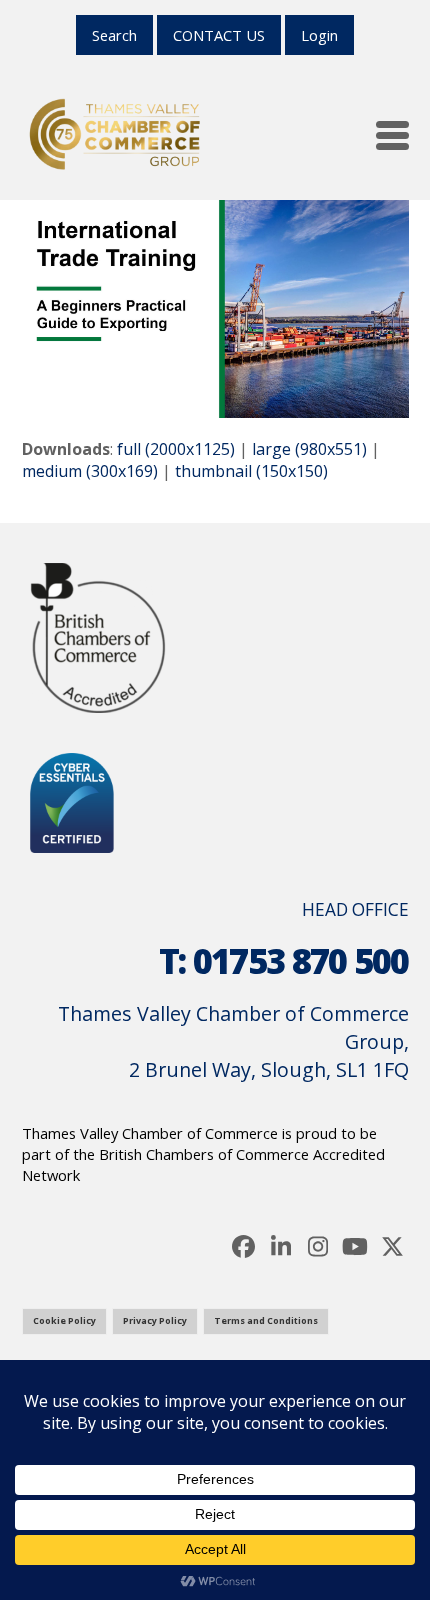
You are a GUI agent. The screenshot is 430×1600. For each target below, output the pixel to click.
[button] (392, 135)
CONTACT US (219, 35)
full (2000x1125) (176, 449)
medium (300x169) (90, 471)
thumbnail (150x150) (251, 471)
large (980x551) (309, 449)
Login (319, 35)
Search (114, 35)
